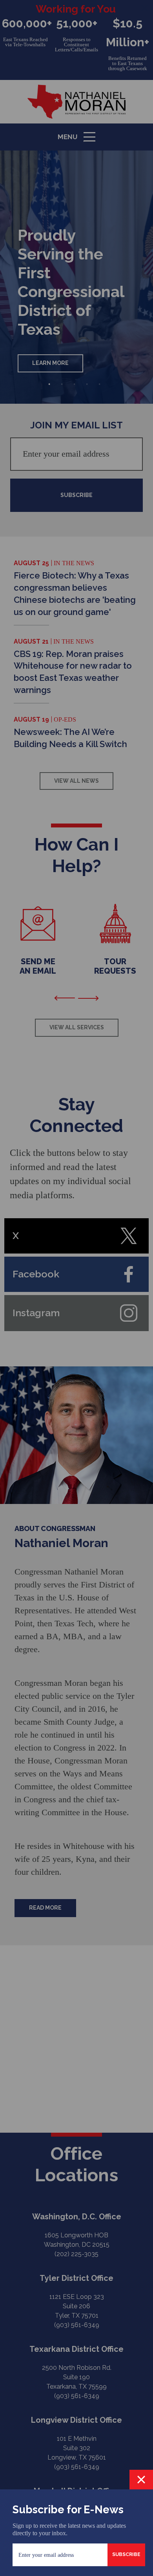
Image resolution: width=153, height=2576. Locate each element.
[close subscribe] (141, 2480)
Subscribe (126, 2554)
